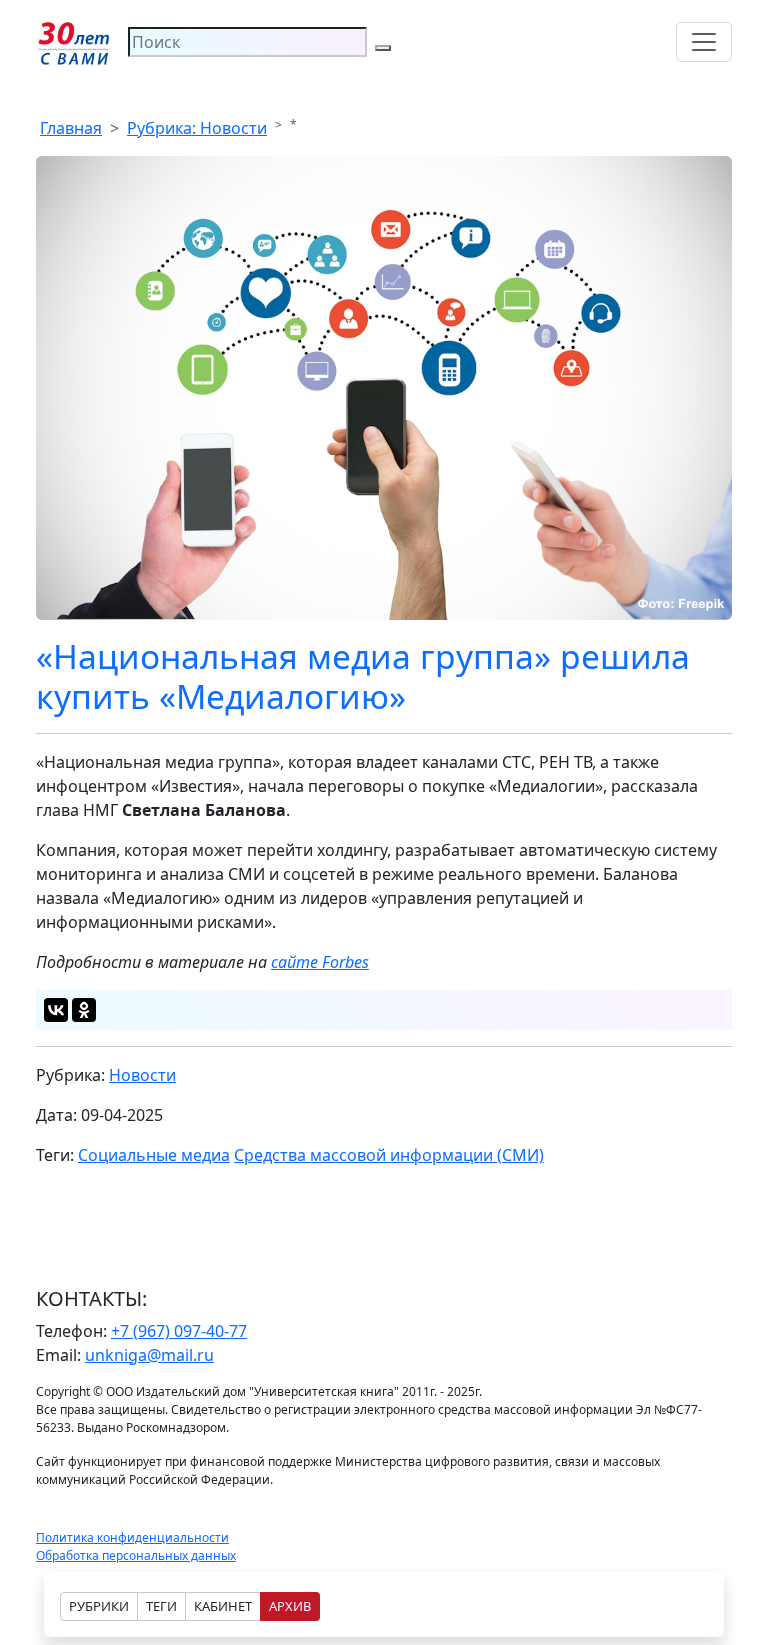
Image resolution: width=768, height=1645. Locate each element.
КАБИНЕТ (223, 1606)
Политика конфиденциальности (132, 1537)
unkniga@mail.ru (149, 1355)
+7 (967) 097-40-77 (179, 1331)
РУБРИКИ (99, 1606)
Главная (71, 128)
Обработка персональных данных (136, 1555)
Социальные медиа (154, 1155)
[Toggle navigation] (704, 42)
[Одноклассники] (84, 1010)
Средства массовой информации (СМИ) (389, 1155)
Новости (142, 1075)
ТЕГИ (161, 1606)
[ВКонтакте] (56, 1010)
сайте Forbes (320, 962)
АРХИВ (290, 1606)
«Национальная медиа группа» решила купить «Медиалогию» (363, 676)
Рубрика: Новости (197, 128)
